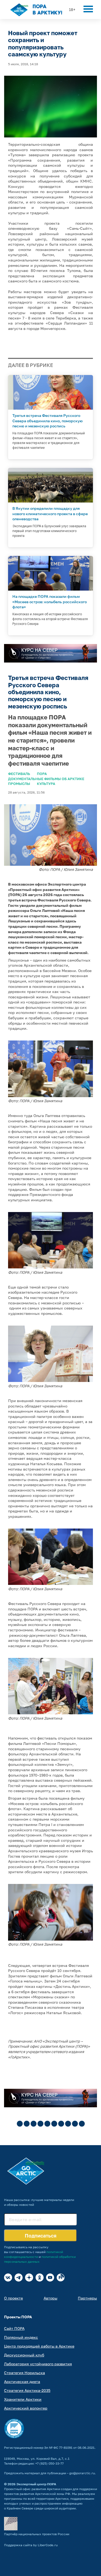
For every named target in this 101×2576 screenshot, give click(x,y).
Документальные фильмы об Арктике (46, 779)
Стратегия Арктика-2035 (27, 2390)
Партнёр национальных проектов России (37, 2534)
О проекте (13, 2298)
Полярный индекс (21, 2337)
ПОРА (42, 774)
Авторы (50, 2298)
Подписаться (41, 2236)
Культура (46, 784)
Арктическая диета (22, 2382)
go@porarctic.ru (82, 2473)
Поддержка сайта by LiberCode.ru (31, 2545)
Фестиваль (19, 774)
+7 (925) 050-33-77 (49, 2463)
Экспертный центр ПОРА (36, 2484)
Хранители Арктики (23, 2399)
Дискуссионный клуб (24, 2355)
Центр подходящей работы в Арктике (39, 2346)
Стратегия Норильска (25, 2373)
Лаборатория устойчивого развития (38, 2364)
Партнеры (87, 2298)
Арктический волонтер (26, 2408)
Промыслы (19, 784)
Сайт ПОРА (14, 2328)
